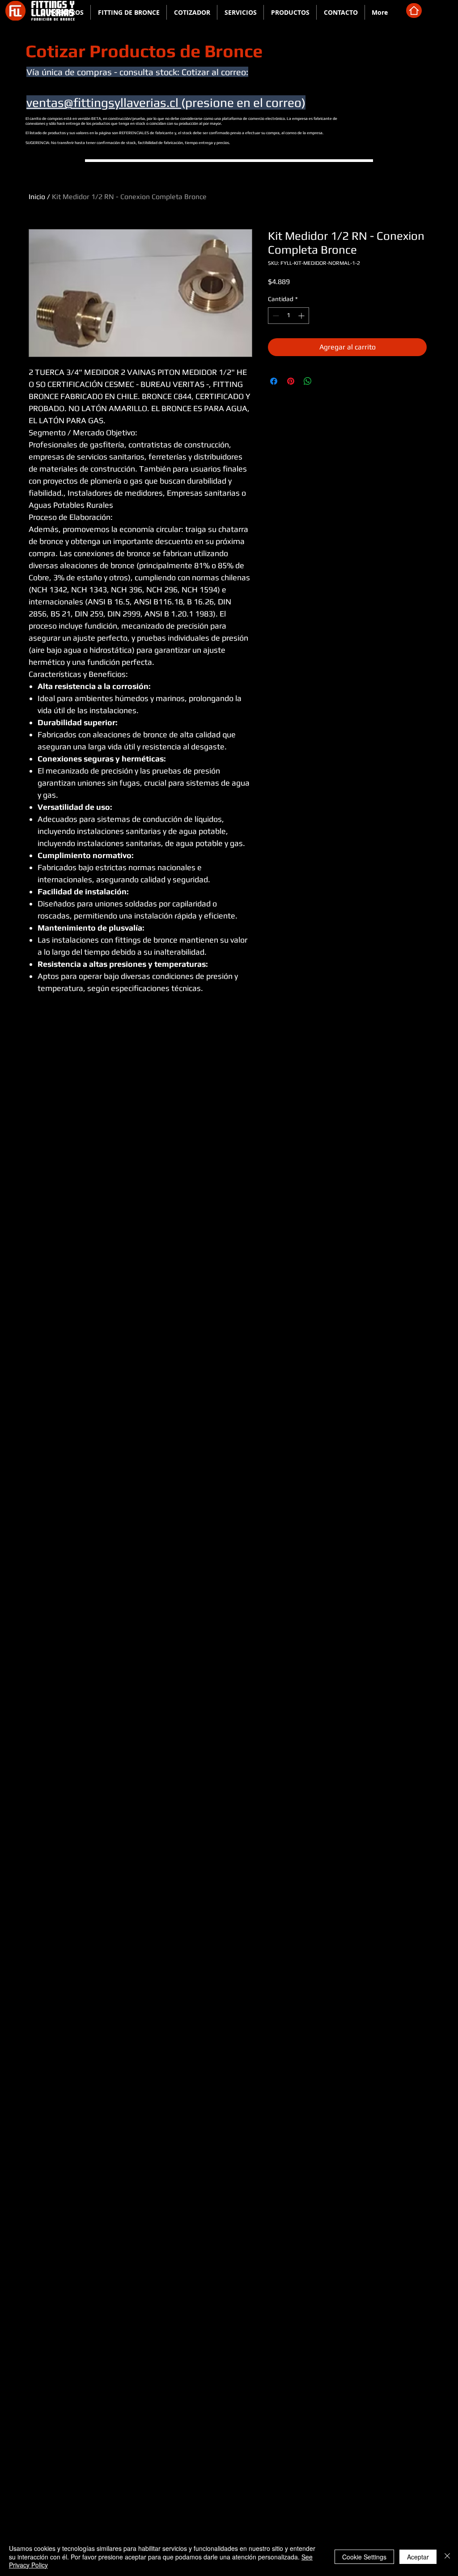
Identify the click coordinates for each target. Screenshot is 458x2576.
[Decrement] (275, 316)
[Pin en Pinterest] (291, 381)
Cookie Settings (364, 2557)
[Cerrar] (447, 2557)
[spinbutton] (288, 316)
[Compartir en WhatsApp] (308, 381)
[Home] (414, 11)
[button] (129, 12)
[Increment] (302, 316)
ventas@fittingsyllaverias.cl (104, 102)
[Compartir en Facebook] (274, 381)
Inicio (37, 197)
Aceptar (418, 2557)
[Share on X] (325, 381)
